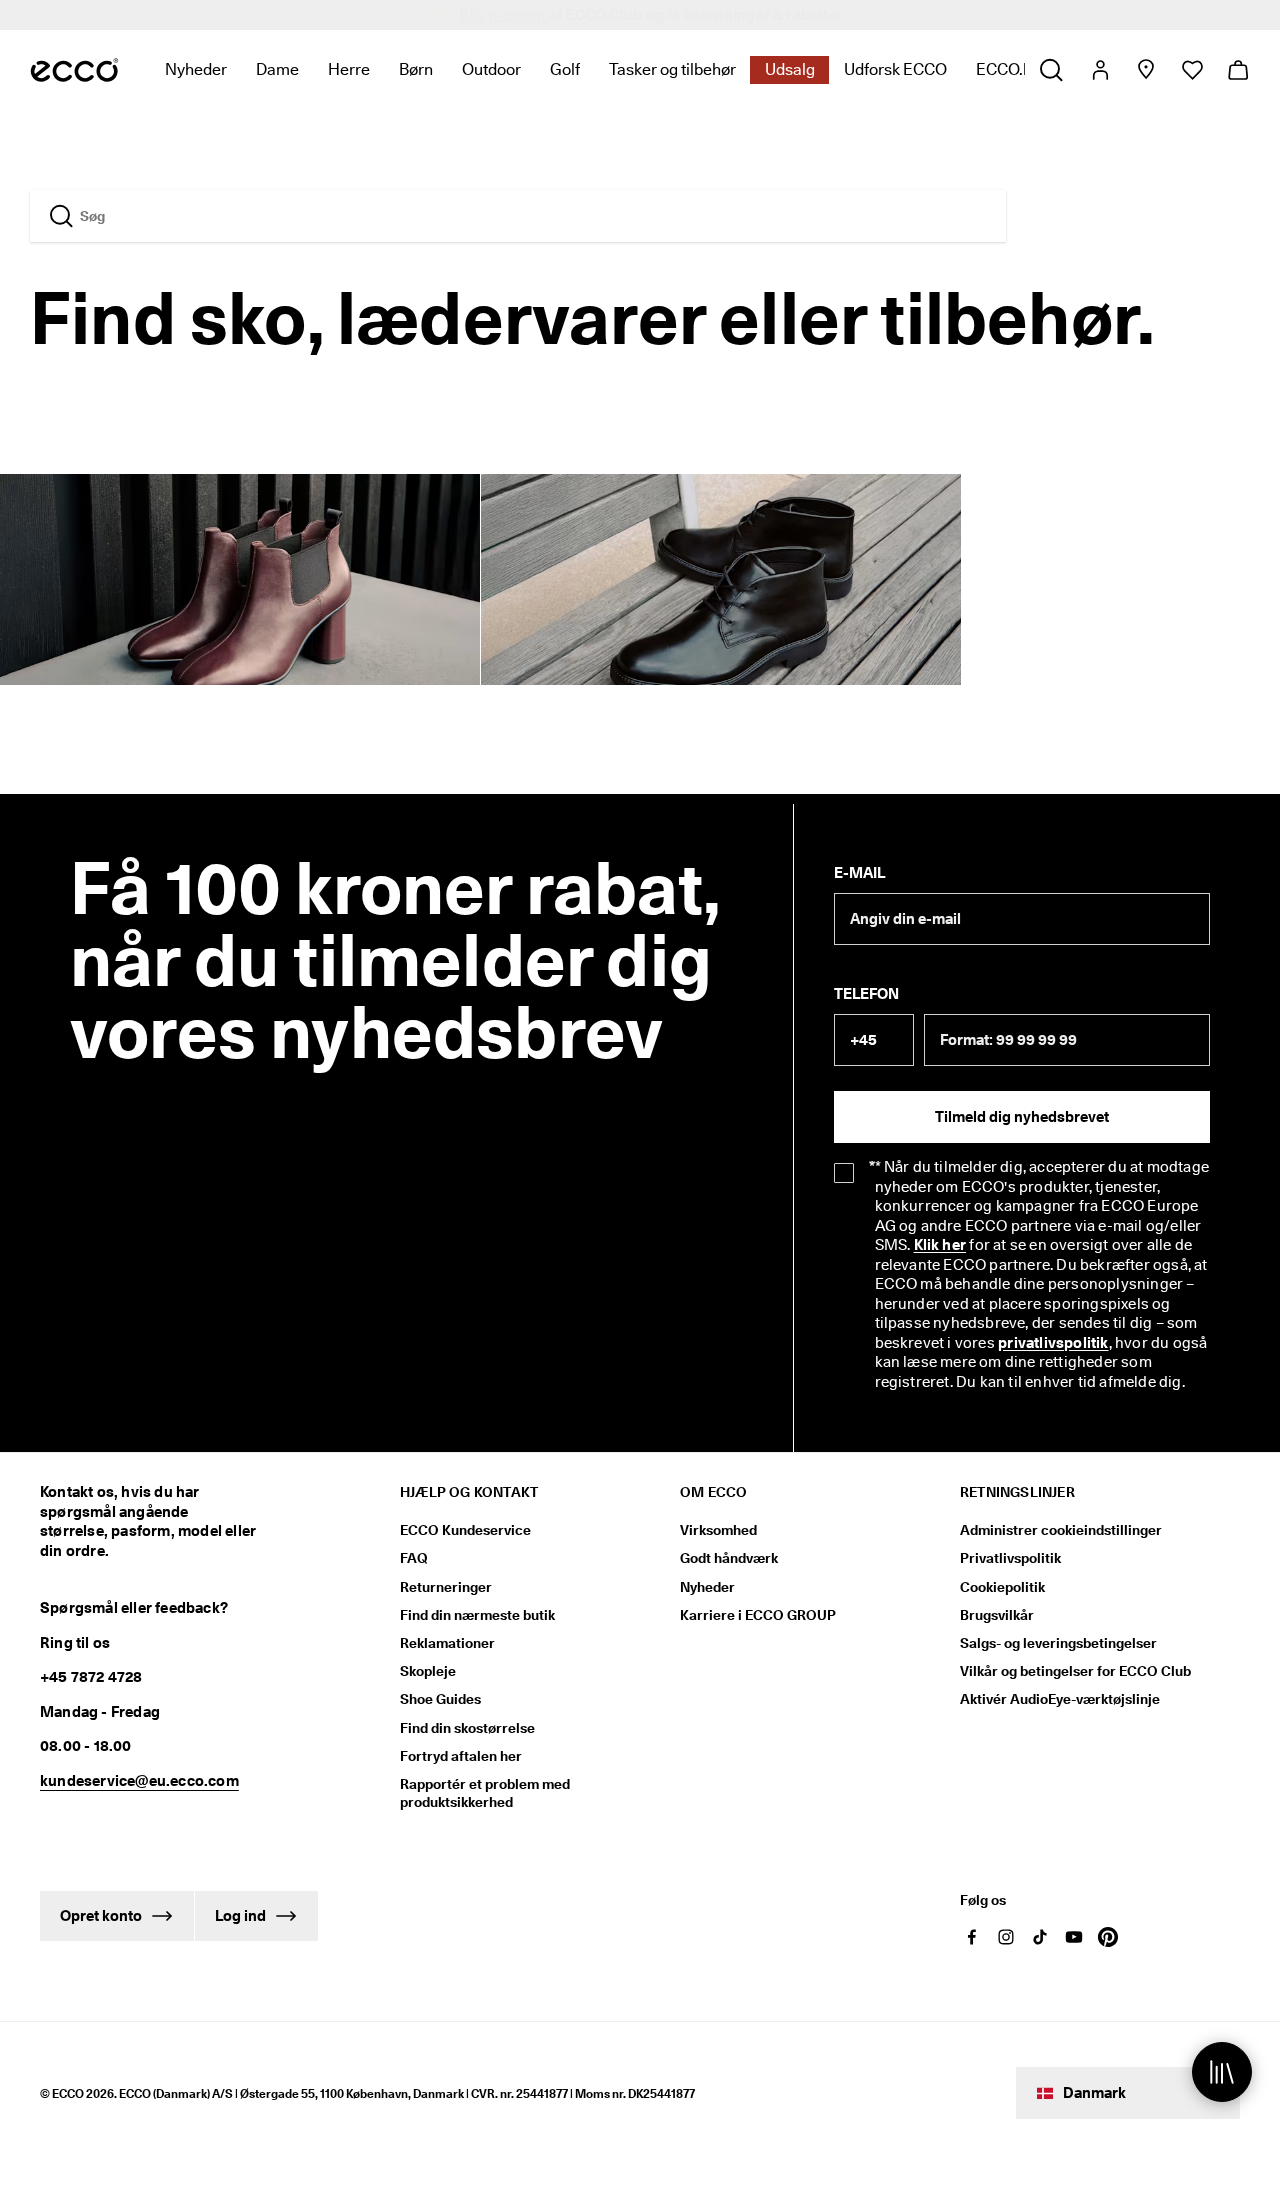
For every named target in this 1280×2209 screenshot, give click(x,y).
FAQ (414, 1558)
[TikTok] (1040, 1937)
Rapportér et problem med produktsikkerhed (485, 1793)
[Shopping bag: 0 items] (1237, 70)
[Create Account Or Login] (1099, 70)
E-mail (859, 873)
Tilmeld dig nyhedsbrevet (1022, 1117)
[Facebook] (972, 1937)
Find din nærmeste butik (477, 1615)
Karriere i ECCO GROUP (758, 1615)
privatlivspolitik (1053, 1343)
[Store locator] (1145, 70)
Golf (565, 69)
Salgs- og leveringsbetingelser (1058, 1643)
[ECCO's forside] (74, 70)
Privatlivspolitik (1010, 1558)
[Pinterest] (1108, 1937)
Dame (277, 69)
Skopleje (428, 1671)
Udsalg (790, 69)
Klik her (940, 1245)
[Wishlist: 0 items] (1191, 70)
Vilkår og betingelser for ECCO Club (1075, 1671)
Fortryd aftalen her (461, 1756)
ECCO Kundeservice (465, 1530)
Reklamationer (447, 1643)
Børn (416, 69)
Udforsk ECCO (895, 69)
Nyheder (196, 69)
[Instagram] (1006, 1937)
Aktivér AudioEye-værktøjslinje (1060, 1699)
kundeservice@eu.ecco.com (139, 1781)
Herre (349, 69)
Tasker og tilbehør (672, 69)
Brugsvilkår (997, 1615)
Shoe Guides (440, 1699)
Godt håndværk (729, 1558)
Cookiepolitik (1002, 1587)
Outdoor (491, 69)
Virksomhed (718, 1530)
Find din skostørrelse (467, 1728)
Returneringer (446, 1587)
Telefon (866, 994)
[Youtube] (1074, 1937)
